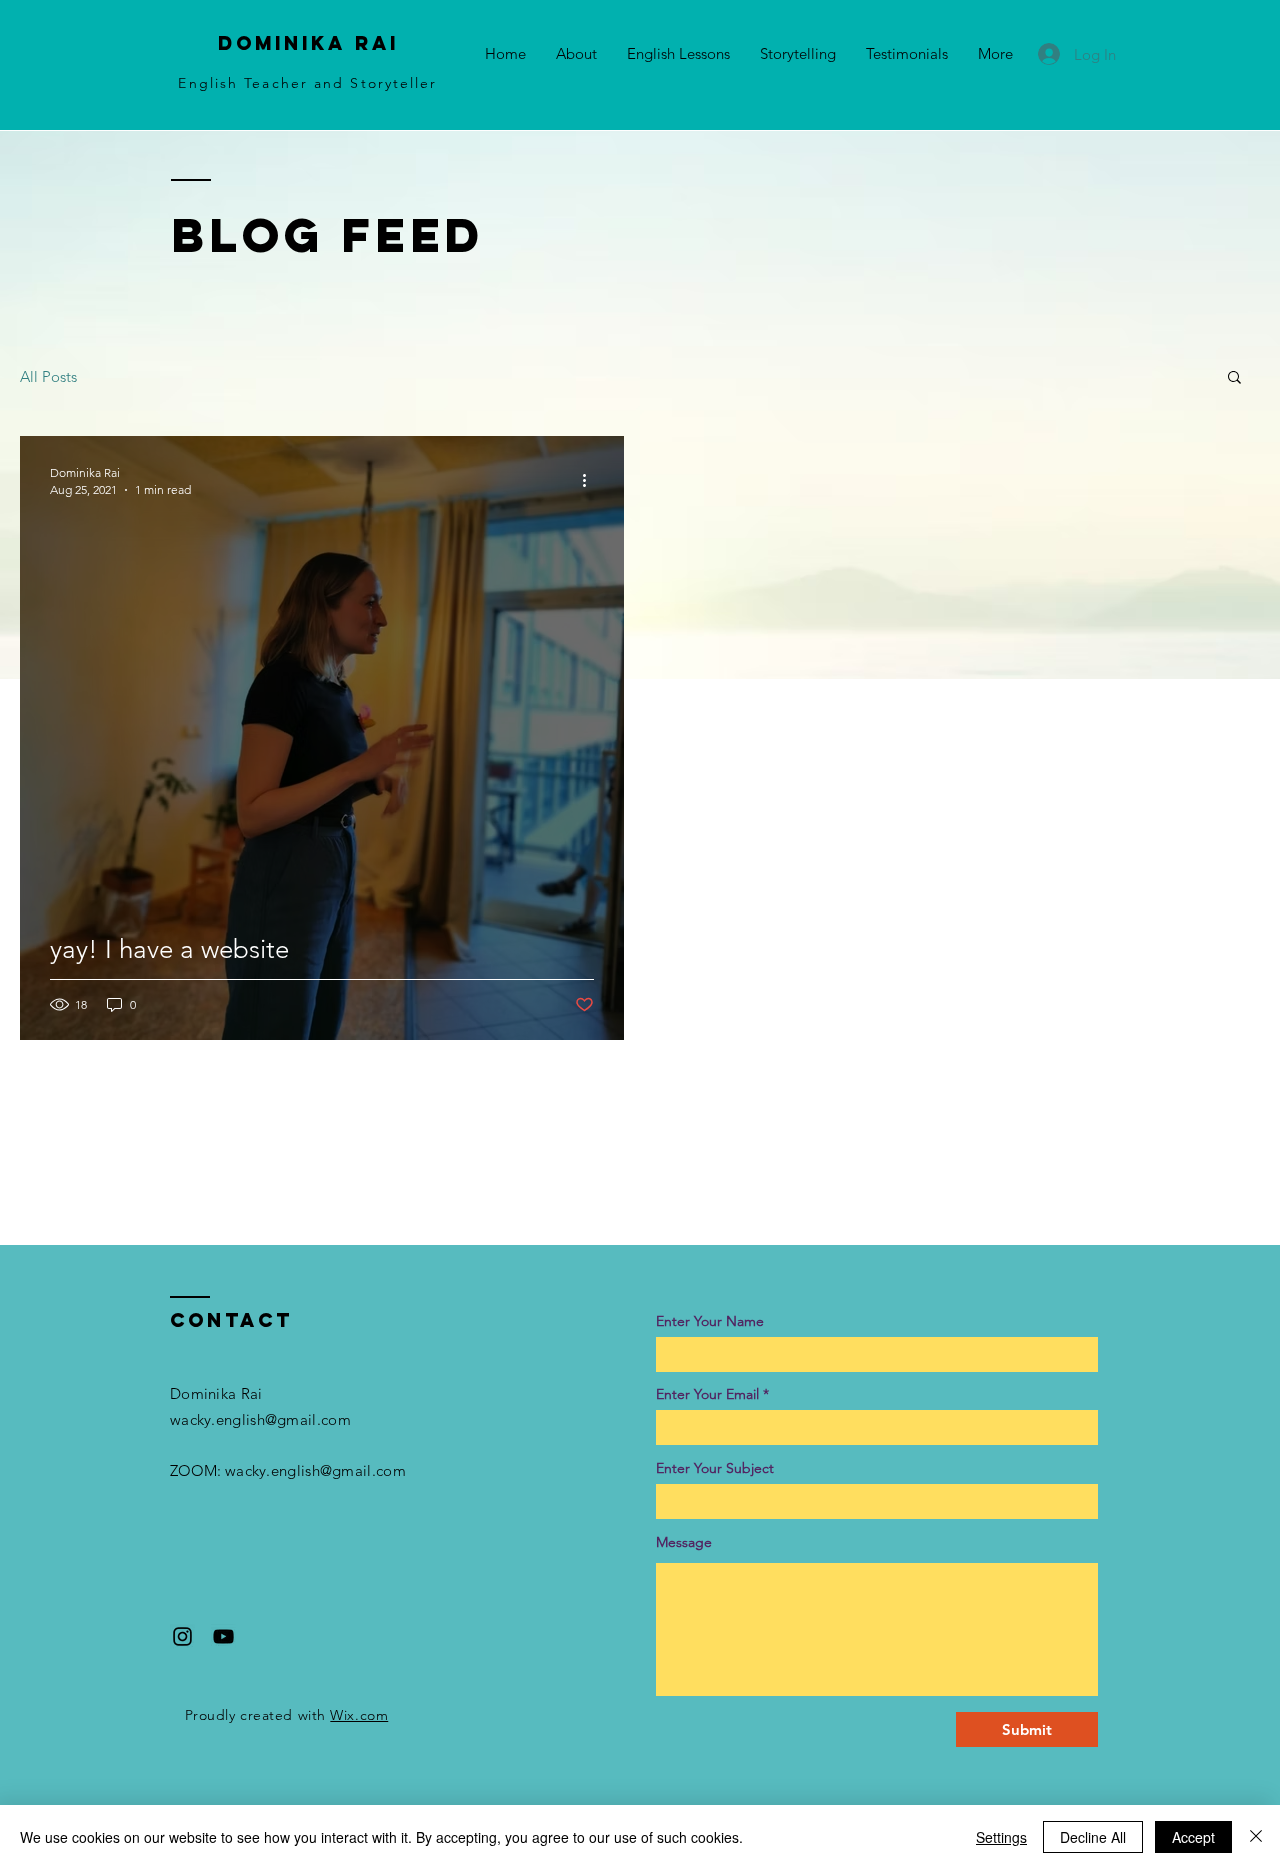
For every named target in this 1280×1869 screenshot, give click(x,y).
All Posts (48, 376)
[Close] (1256, 1837)
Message (684, 1542)
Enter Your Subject (715, 1468)
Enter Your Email (707, 1394)
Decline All (1093, 1837)
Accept (1193, 1837)
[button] (1234, 378)
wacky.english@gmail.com (260, 1419)
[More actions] (591, 480)
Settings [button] (1001, 1837)
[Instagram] (182, 1636)
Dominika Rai (308, 43)
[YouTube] (223, 1636)
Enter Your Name (710, 1321)
